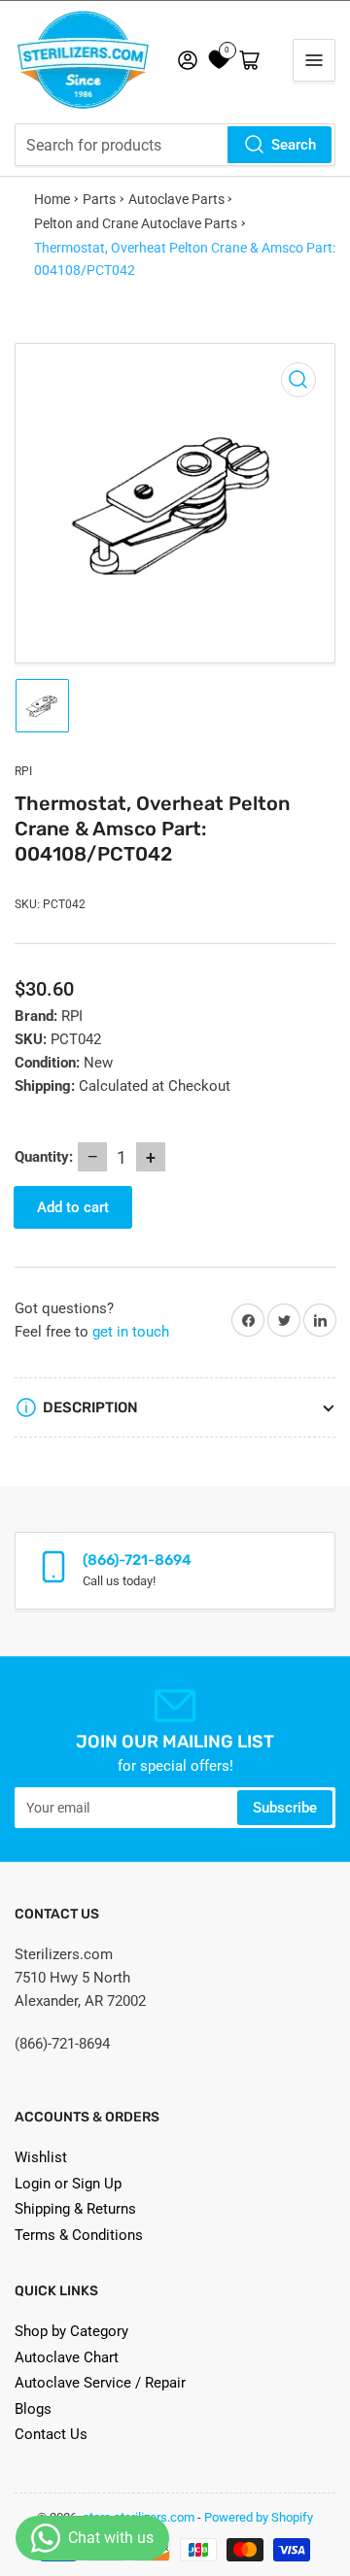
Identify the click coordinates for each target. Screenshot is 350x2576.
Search (294, 145)
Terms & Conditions (79, 2235)
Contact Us (51, 2434)
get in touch (131, 1332)
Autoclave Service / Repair (100, 2383)
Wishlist (41, 2157)
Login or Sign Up (68, 2184)
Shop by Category (71, 2331)
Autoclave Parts (176, 199)
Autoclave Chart (67, 2357)
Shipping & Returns (75, 2209)
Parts (99, 199)
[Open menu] (314, 60)
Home (52, 199)
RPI (23, 771)
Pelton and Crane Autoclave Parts (136, 223)
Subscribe (285, 1808)
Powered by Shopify (259, 2517)
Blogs (33, 2409)
